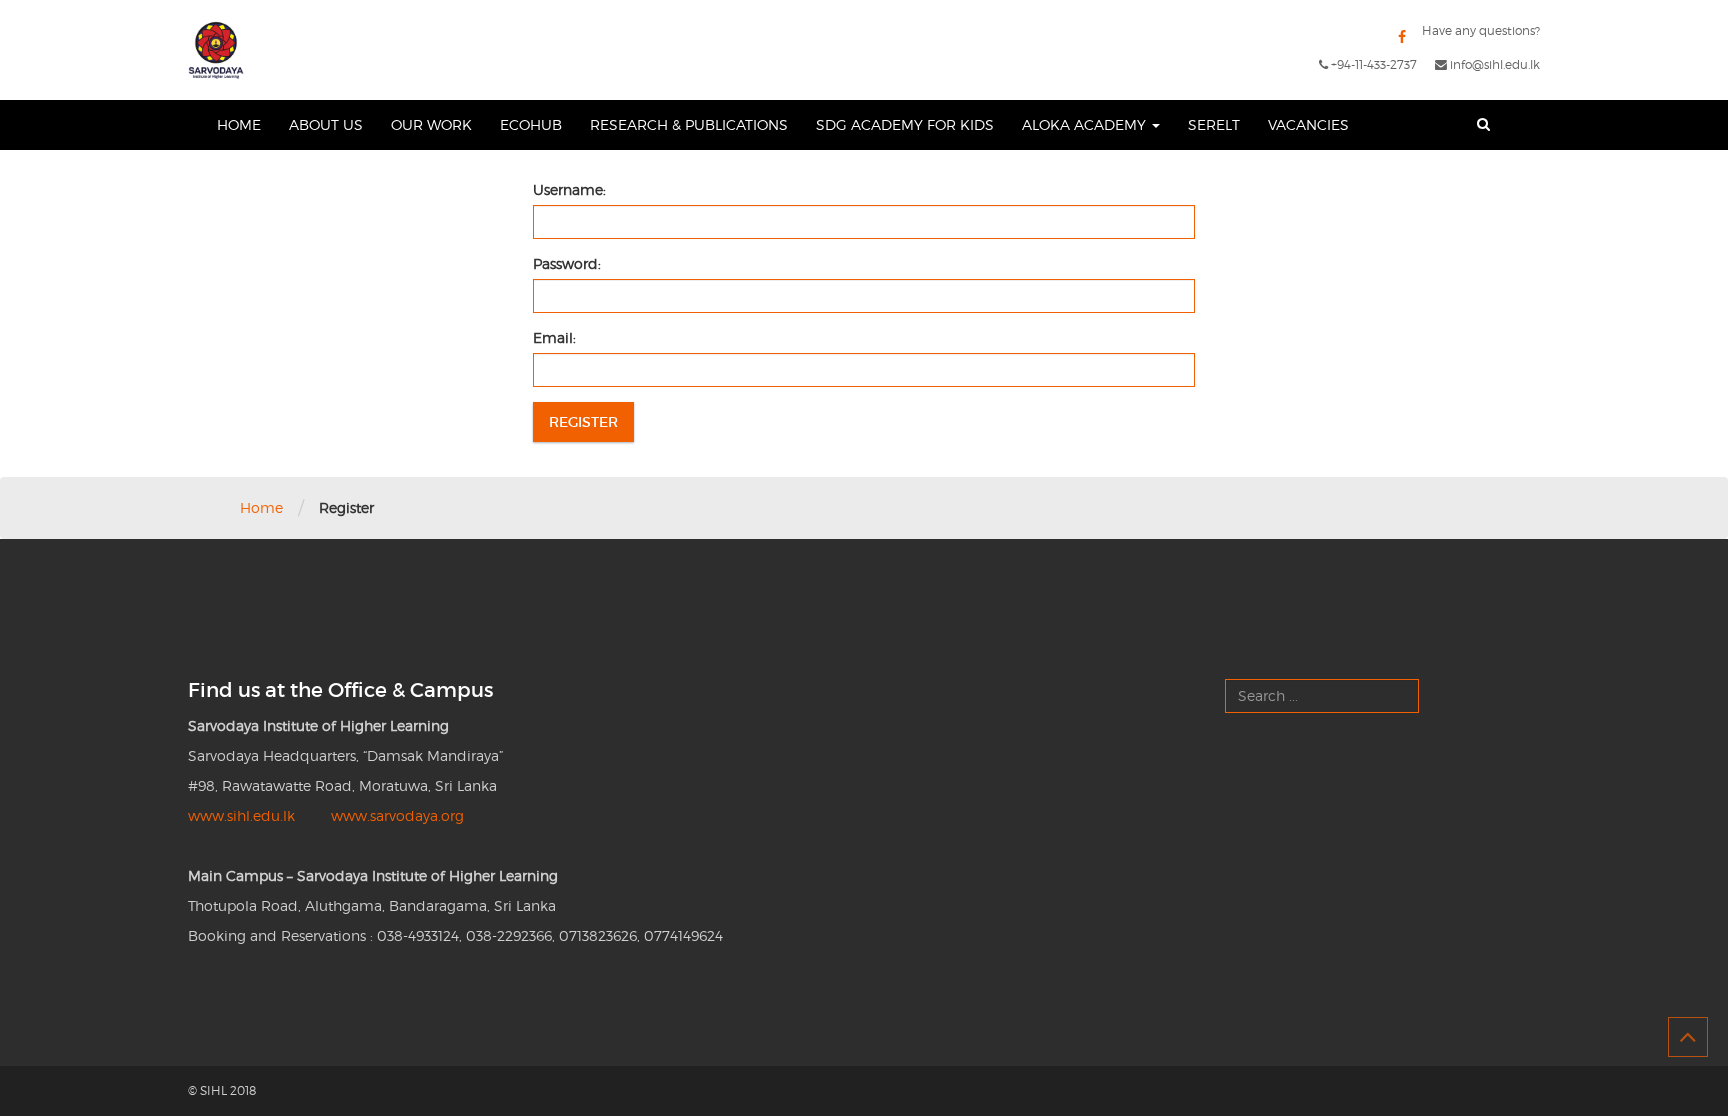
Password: (567, 263)
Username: (569, 189)
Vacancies (1308, 124)
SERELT (1214, 124)
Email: (554, 337)
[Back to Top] (1688, 1037)
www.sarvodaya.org (397, 815)
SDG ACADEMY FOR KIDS (905, 124)
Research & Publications (689, 124)
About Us (326, 124)
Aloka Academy (1086, 124)
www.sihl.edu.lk (241, 815)
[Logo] (216, 50)
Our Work (431, 124)
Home (239, 124)
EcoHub (531, 124)
